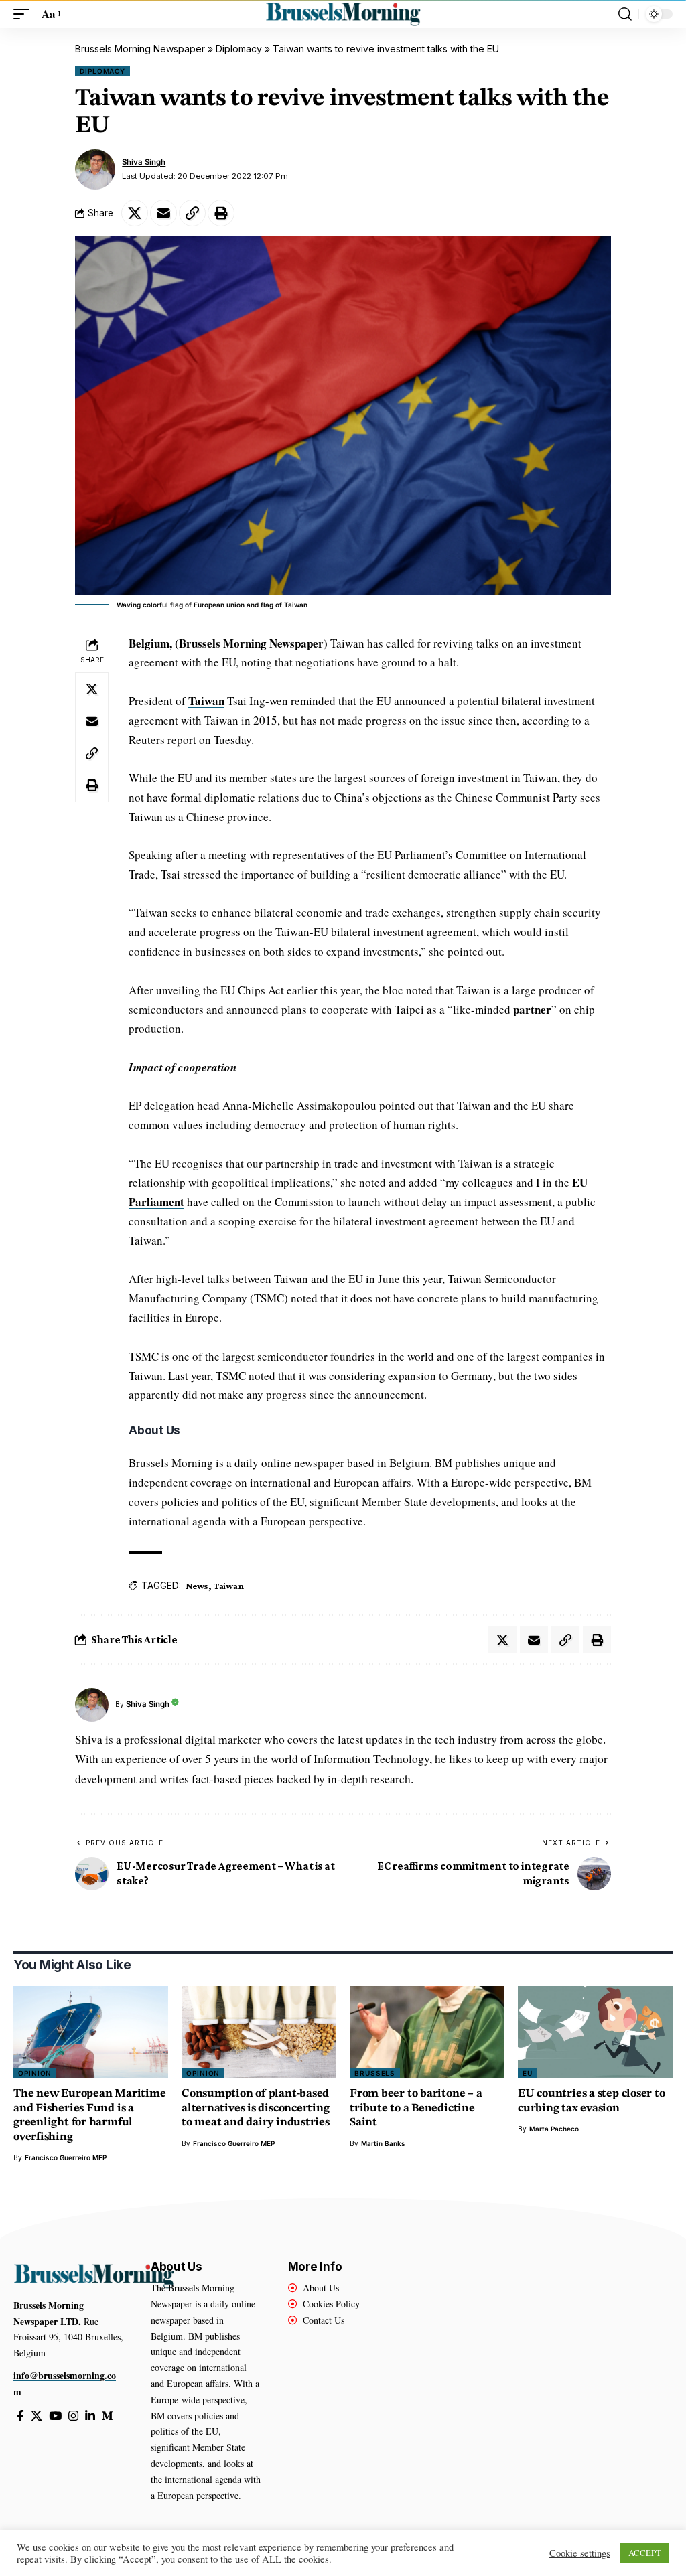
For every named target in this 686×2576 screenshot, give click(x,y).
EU (528, 2073)
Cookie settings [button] (580, 2553)
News (197, 1586)
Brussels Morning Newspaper (140, 49)
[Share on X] (135, 213)
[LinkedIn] (90, 2416)
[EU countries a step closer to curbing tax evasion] (595, 2033)
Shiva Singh (144, 162)
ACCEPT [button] (645, 2553)
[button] (25, 14)
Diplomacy (239, 49)
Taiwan (206, 701)
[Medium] (108, 2416)
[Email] (163, 213)
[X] (37, 2416)
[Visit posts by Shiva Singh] (95, 169)
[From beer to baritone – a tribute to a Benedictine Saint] (427, 2033)
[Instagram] (73, 2416)
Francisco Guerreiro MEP (66, 2157)
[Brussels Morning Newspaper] (343, 14)
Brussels (375, 2073)
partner (532, 1009)
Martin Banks (383, 2143)
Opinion (35, 2073)
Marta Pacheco (554, 2129)
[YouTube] (55, 2416)
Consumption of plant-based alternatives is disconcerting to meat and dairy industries (256, 2108)
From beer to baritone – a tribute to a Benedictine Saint (416, 2108)
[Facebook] (20, 2416)
